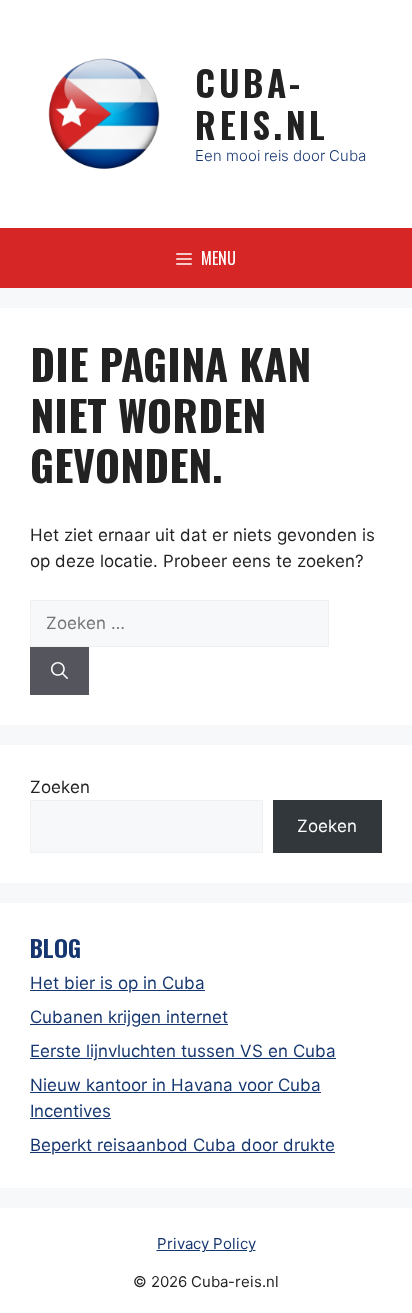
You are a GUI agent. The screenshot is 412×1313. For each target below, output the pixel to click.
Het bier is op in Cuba (117, 983)
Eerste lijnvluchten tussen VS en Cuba (183, 1051)
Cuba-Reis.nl (262, 103)
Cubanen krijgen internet (129, 1017)
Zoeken (60, 787)
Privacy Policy (206, 1243)
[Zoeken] (59, 671)
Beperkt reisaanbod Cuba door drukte (182, 1145)
